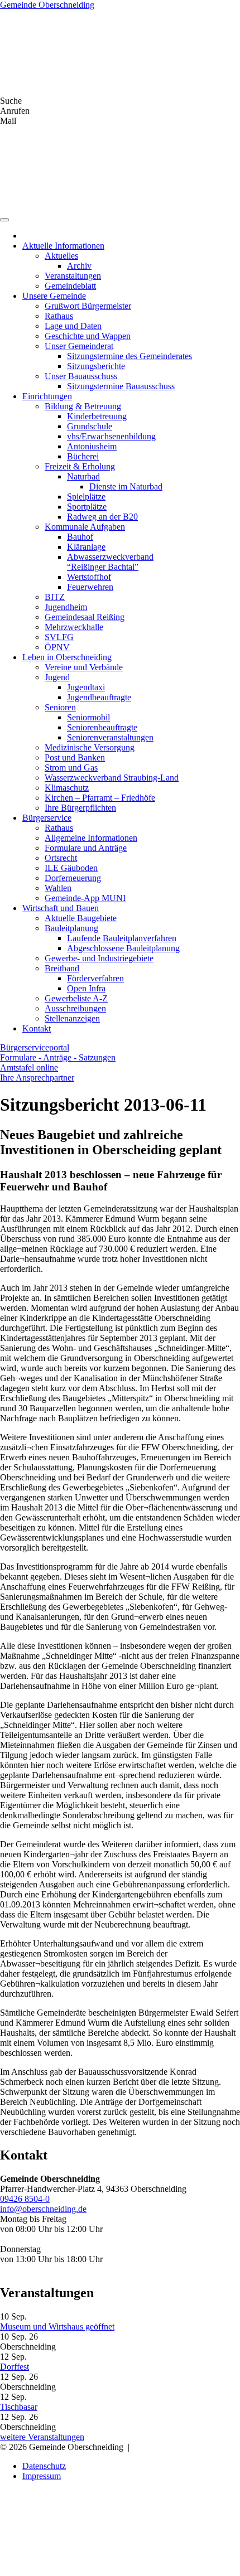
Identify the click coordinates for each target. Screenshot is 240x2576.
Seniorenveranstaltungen (110, 737)
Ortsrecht (61, 858)
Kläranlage (86, 547)
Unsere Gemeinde (54, 296)
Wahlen (58, 888)
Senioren (60, 707)
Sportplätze (87, 507)
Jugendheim (66, 607)
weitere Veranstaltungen (42, 2437)
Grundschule (90, 426)
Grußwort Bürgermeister (88, 306)
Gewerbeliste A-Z (76, 998)
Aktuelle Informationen (63, 246)
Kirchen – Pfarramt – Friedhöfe (100, 798)
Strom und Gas (71, 768)
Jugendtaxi (86, 687)
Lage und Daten (73, 326)
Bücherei (83, 456)
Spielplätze (86, 497)
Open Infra (86, 988)
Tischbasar (19, 2407)
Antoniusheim (92, 446)
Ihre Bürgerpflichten (80, 808)
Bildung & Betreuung (83, 406)
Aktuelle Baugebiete (81, 918)
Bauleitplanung (71, 928)
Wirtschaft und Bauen (61, 908)
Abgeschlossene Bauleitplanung (123, 948)
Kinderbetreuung (97, 416)
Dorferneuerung (73, 878)
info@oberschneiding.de (43, 2209)
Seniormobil (88, 717)
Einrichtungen (47, 396)
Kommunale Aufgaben (85, 527)
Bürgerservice (47, 818)
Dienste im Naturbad (126, 486)
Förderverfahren (95, 978)
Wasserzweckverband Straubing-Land (112, 778)
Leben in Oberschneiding (67, 657)
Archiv (79, 266)
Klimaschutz (67, 788)
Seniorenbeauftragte (102, 727)
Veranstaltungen (73, 276)
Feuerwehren (90, 587)
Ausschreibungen (75, 1008)
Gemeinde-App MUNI (85, 898)
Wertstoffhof (89, 577)
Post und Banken (75, 757)
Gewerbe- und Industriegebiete (99, 958)
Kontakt (37, 1028)
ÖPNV (57, 647)
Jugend (57, 677)
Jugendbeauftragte (99, 697)
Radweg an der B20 (102, 517)
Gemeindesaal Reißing (85, 617)
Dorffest (15, 2367)
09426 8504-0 (25, 2199)
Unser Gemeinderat (79, 346)
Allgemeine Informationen (91, 838)
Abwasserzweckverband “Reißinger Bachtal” (110, 562)
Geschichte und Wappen (88, 336)
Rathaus (59, 316)
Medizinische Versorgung (90, 747)
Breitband (62, 968)
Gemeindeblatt (70, 286)
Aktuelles (61, 256)
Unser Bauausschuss (81, 376)
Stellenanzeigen (72, 1018)
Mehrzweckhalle (74, 627)
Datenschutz (44, 2466)
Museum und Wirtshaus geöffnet (57, 2326)
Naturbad (83, 476)
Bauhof (80, 537)
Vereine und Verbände (84, 667)
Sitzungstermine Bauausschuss (121, 386)
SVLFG (59, 637)
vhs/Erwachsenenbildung (111, 436)
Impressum (42, 2476)
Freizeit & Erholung (80, 466)
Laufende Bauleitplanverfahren (122, 938)
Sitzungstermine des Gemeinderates (129, 356)
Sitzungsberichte (96, 366)
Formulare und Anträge (86, 848)
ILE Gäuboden (71, 868)
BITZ (55, 597)
